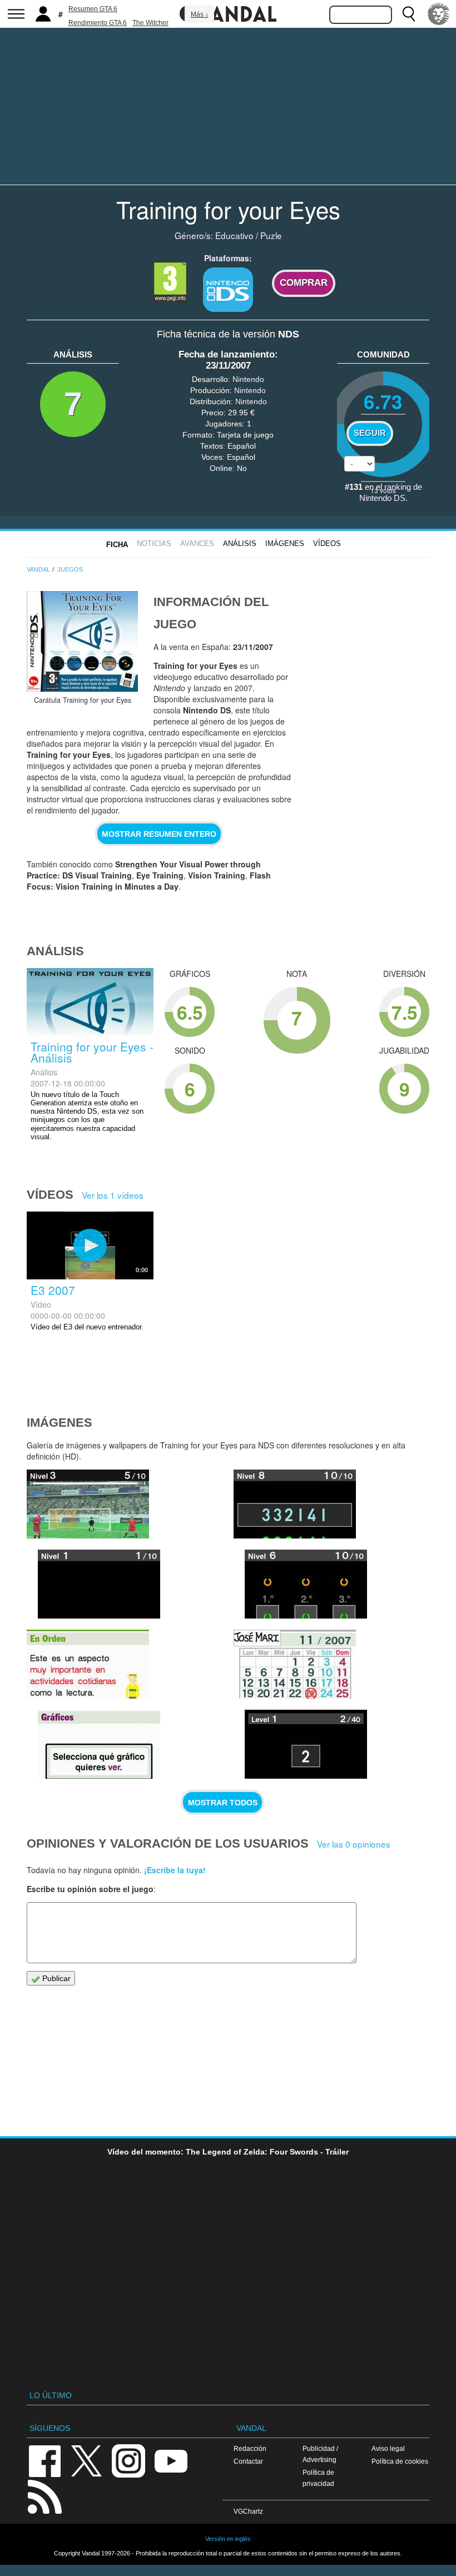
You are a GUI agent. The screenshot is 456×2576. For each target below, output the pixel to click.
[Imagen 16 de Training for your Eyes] (88, 1504)
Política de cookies (400, 2461)
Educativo (234, 235)
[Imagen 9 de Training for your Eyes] (306, 1744)
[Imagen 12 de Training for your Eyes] (88, 1664)
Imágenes (285, 544)
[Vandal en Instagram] (128, 2460)
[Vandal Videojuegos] (228, 13)
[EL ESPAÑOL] (439, 14)
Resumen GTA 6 (93, 9)
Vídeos (327, 544)
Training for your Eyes (228, 209)
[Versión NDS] (228, 290)
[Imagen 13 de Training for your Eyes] (306, 1584)
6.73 (383, 401)
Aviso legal (388, 2448)
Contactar (248, 2461)
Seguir (370, 433)
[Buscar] (409, 14)
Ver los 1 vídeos (113, 1195)
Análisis (240, 544)
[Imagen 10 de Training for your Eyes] (295, 1664)
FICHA (117, 545)
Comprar (304, 283)
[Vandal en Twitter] (87, 2460)
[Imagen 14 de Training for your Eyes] (295, 1504)
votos (383, 490)
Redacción (250, 2448)
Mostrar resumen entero (159, 834)
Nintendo (248, 379)
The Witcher (150, 23)
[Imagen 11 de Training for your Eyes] (99, 1744)
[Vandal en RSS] (44, 2496)
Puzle (271, 235)
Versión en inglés (228, 2539)
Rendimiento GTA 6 (98, 23)
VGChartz (248, 2511)
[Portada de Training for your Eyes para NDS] (82, 641)
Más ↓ (200, 14)
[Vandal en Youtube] (171, 2460)
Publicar (55, 1978)
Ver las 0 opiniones (354, 1844)
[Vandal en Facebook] (44, 2460)
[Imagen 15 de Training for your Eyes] (99, 1584)
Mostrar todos (223, 1803)
